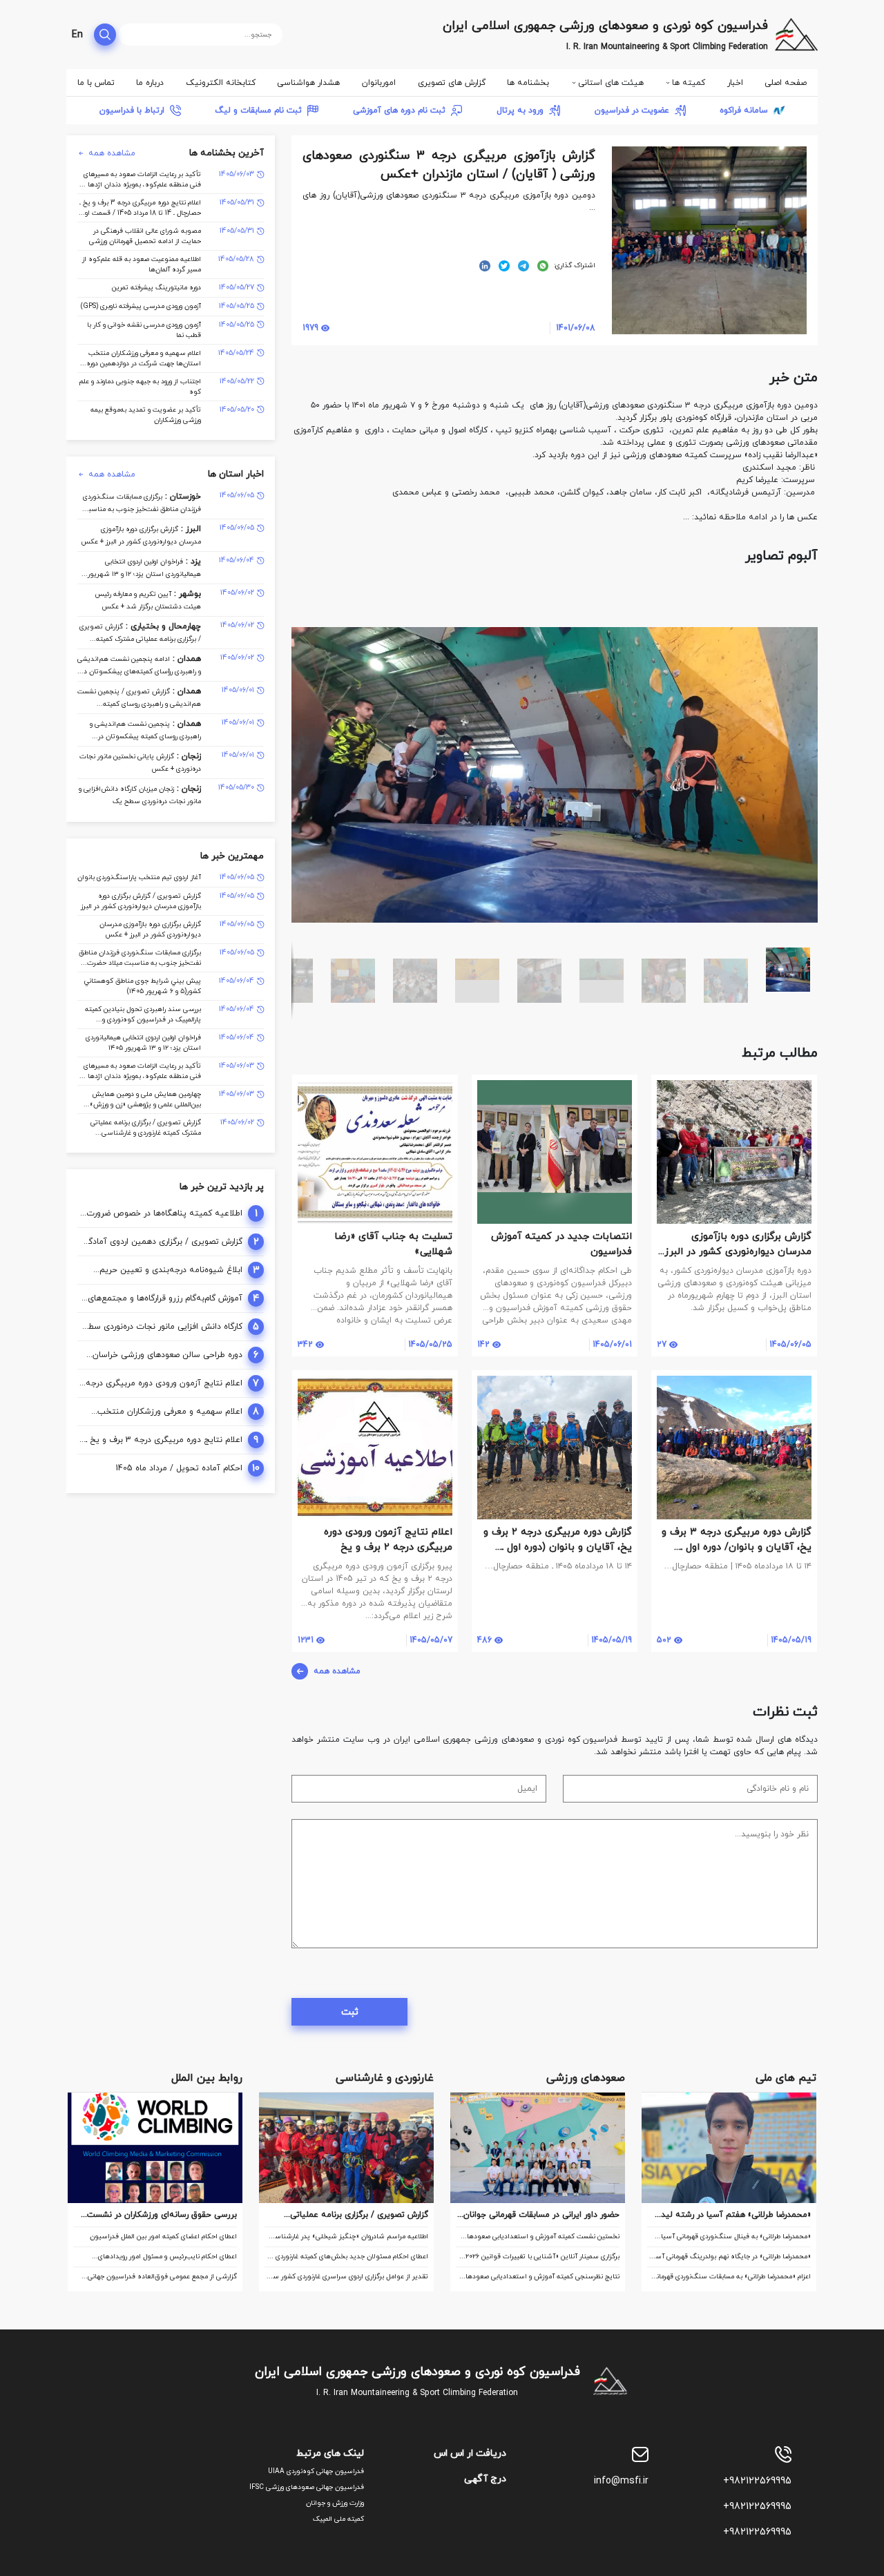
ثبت (350, 2012)
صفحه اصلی (786, 83)
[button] (805, 590)
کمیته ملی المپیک (338, 2519)
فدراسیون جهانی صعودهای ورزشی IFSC (307, 2487)
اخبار (735, 83)
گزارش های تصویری (452, 83)
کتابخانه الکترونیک (221, 83)
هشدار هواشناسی (308, 83)
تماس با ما (96, 83)
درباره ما (150, 83)
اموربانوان (379, 83)
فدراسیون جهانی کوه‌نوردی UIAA (316, 2471)
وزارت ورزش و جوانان (335, 2503)
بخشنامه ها (528, 83)
